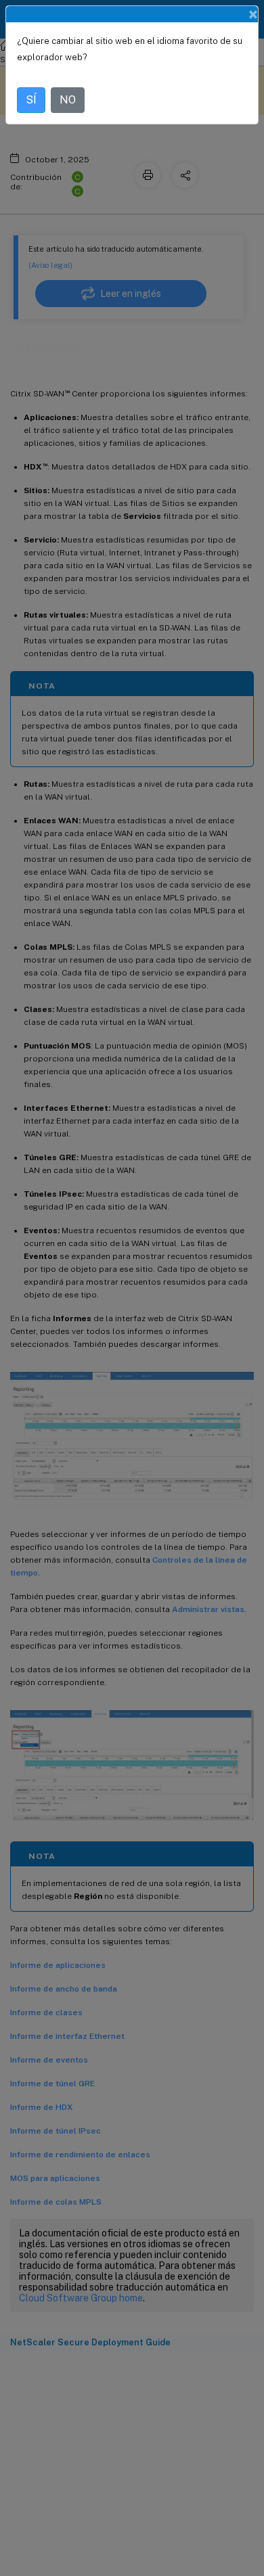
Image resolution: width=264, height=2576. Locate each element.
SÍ (31, 100)
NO (68, 100)
